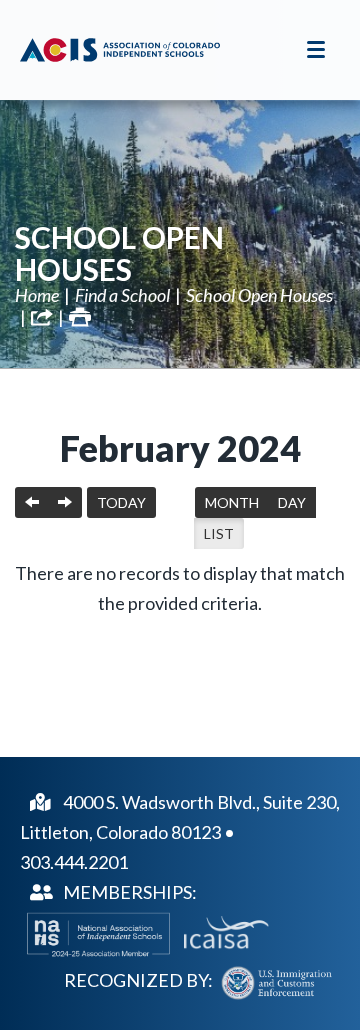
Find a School (122, 295)
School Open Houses (119, 253)
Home (37, 295)
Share (42, 317)
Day (292, 502)
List (219, 533)
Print (80, 317)
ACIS (120, 50)
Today (121, 502)
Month (232, 502)
